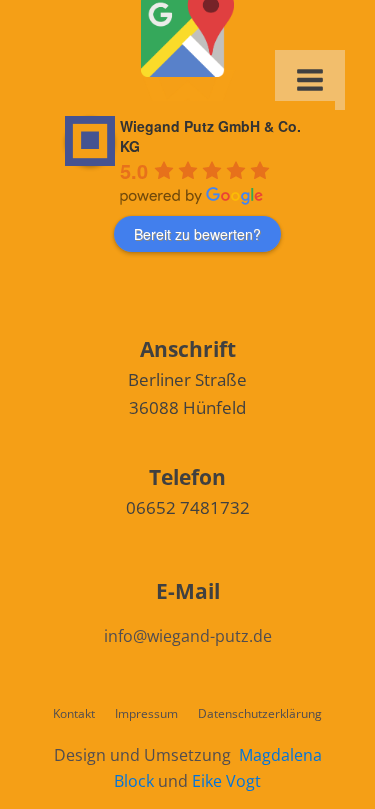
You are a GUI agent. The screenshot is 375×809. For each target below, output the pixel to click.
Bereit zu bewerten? (197, 234)
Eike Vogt (226, 781)
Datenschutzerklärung (260, 713)
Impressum (146, 713)
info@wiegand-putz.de (188, 636)
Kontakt (74, 713)
